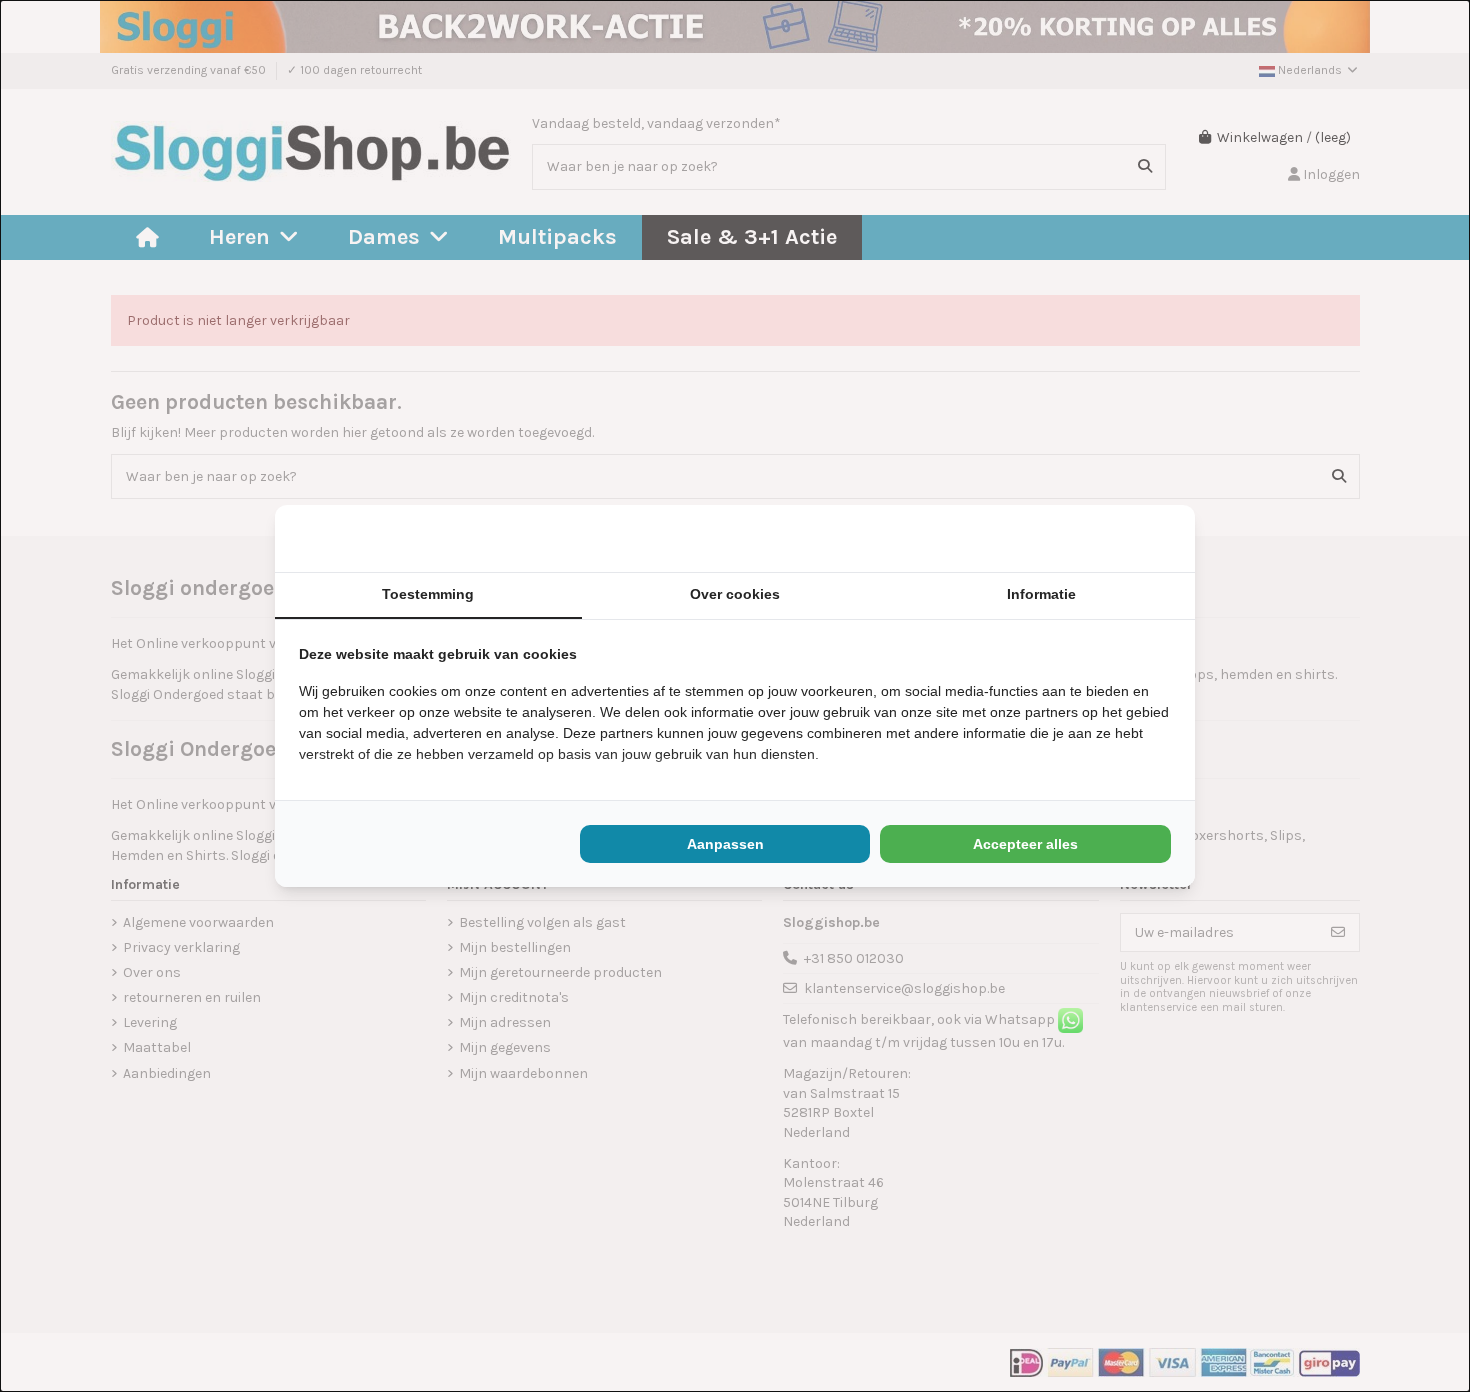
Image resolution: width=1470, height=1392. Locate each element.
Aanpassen (725, 844)
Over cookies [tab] (735, 594)
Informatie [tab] (1041, 594)
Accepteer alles (1025, 844)
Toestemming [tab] (428, 594)
